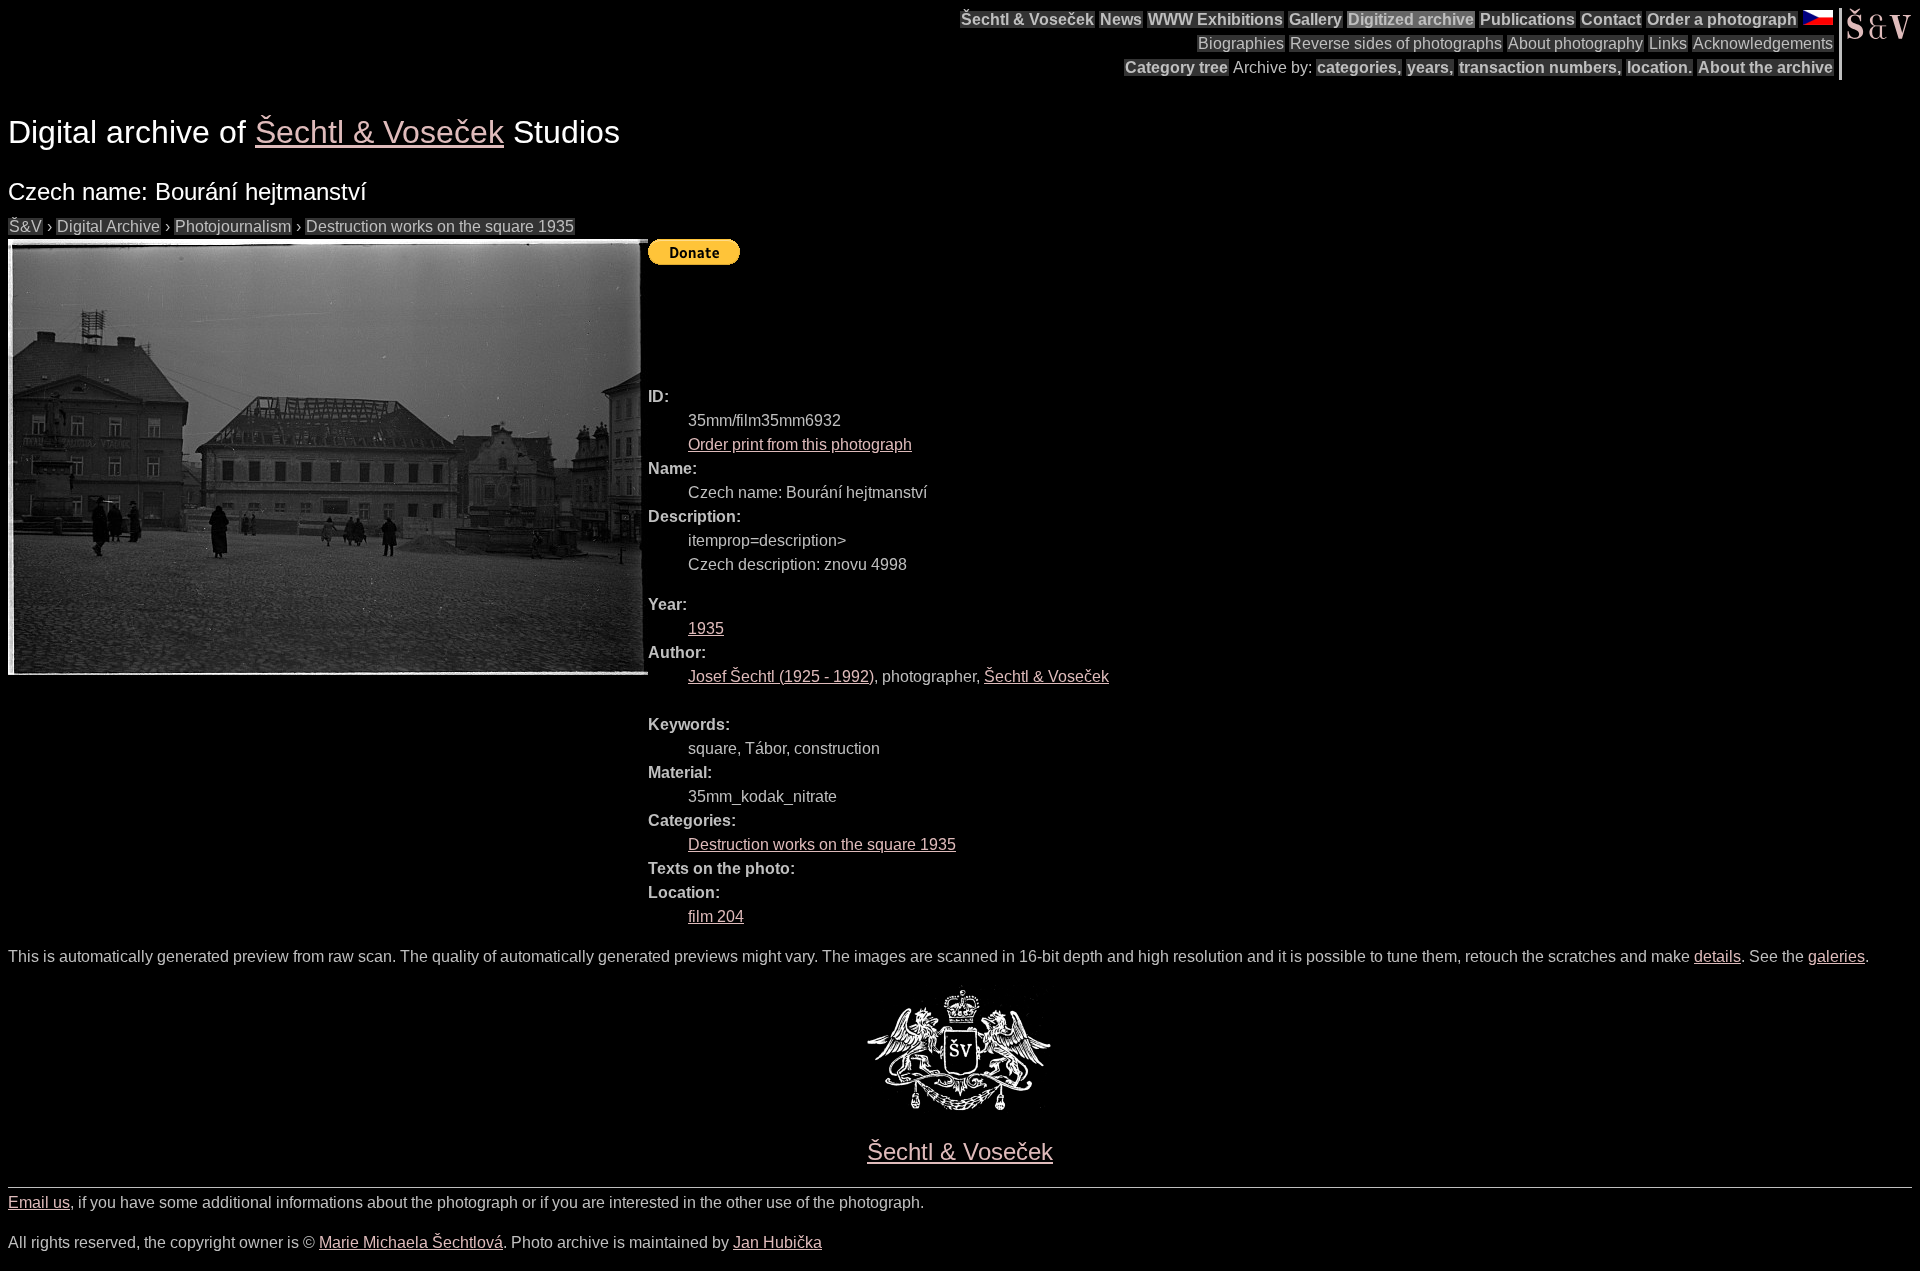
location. (1659, 67)
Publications (1527, 19)
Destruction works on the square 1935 (440, 226)
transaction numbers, (1540, 67)
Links (1668, 43)
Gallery (1315, 19)
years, (1430, 67)
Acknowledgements (1763, 43)
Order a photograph (1722, 19)
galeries (1836, 956)
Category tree (1176, 67)
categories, (1359, 67)
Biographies (1241, 43)
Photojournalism (233, 226)
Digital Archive (108, 226)
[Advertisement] (1012, 317)
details (1717, 956)
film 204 (716, 916)
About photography (1575, 43)
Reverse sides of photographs (1396, 43)
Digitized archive (1411, 19)
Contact (1611, 19)
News (1121, 19)
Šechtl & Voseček (1027, 19)
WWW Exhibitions (1215, 19)
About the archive (1765, 67)
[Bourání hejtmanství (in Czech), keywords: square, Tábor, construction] (328, 457)
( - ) (781, 676)
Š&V (25, 226)
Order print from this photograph (800, 444)
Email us (39, 1202)
